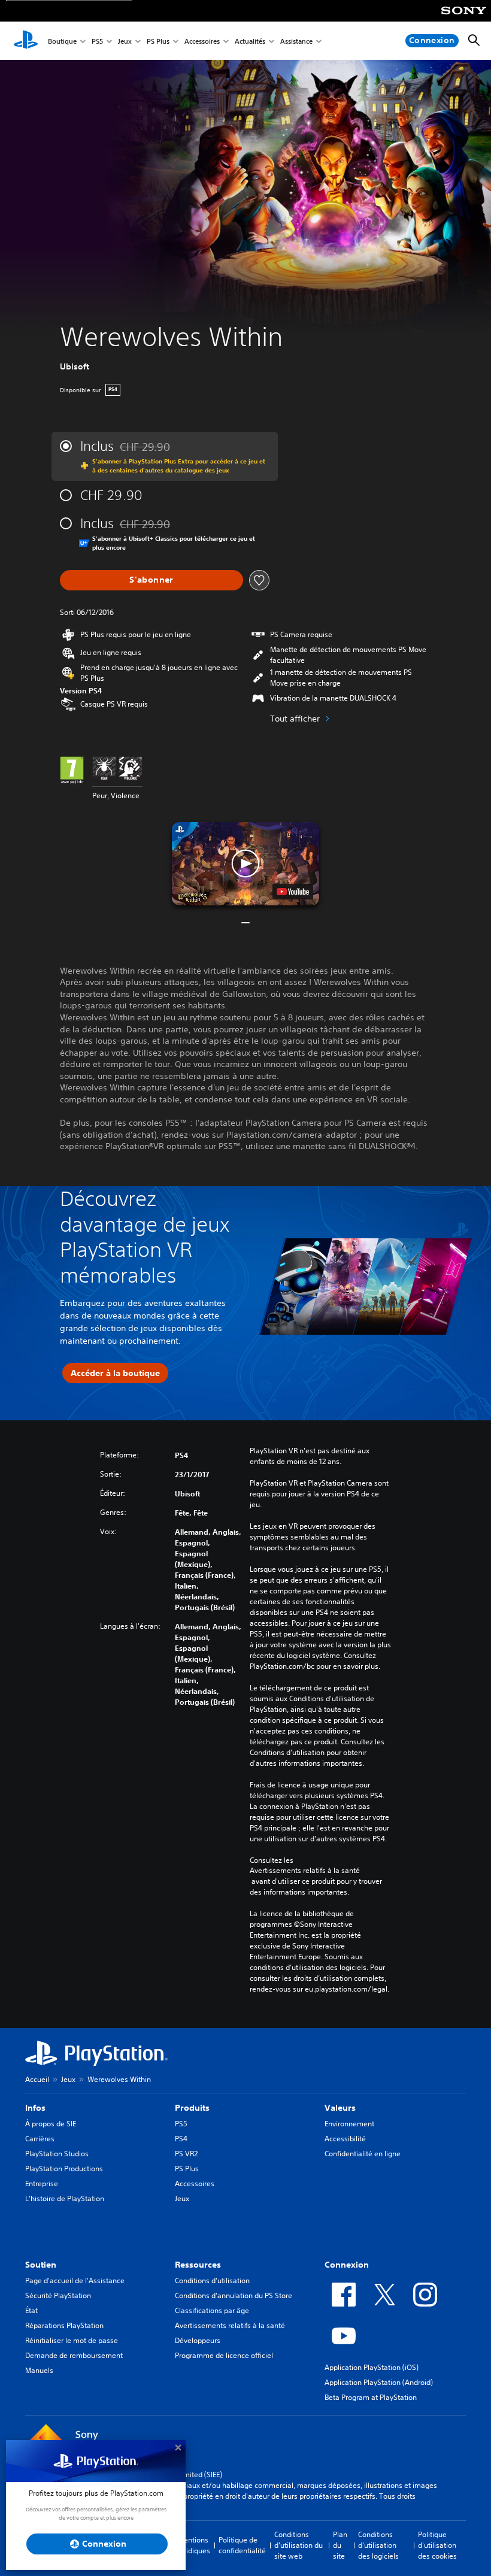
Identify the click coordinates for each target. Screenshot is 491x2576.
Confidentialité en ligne (363, 2154)
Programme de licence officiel (224, 2355)
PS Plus (158, 41)
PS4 (181, 2139)
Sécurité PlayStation (58, 2295)
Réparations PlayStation (64, 2325)
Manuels (39, 2370)
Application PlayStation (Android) (379, 2382)
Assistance (296, 41)
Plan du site (340, 2545)
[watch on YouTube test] (293, 892)
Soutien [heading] (41, 2265)
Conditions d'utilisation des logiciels (378, 2545)
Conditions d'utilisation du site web (298, 2545)
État (31, 2310)
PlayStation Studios (57, 2154)
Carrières (40, 2139)
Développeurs (198, 2340)
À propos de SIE (51, 2124)
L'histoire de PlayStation (65, 2198)
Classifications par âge (212, 2310)
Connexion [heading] (347, 2265)
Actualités (250, 41)
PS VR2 (186, 2154)
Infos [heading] (35, 2108)
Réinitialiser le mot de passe (72, 2340)
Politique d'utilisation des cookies (437, 2545)
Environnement (349, 2124)
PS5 (97, 41)
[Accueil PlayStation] (26, 41)
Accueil (37, 2079)
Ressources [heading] (198, 2265)
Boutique (62, 41)
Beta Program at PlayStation (371, 2397)
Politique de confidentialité (242, 2545)
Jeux (125, 41)
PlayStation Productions (64, 2169)
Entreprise (42, 2183)
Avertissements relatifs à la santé (305, 1871)
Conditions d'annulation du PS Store (234, 2295)
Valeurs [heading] (340, 2108)
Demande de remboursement (74, 2355)
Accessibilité (345, 2139)
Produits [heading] (192, 2108)
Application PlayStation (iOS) (372, 2367)
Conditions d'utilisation (212, 2280)
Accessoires (202, 41)
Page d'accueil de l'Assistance (75, 2280)
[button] (245, 863)
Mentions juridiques (194, 2545)
